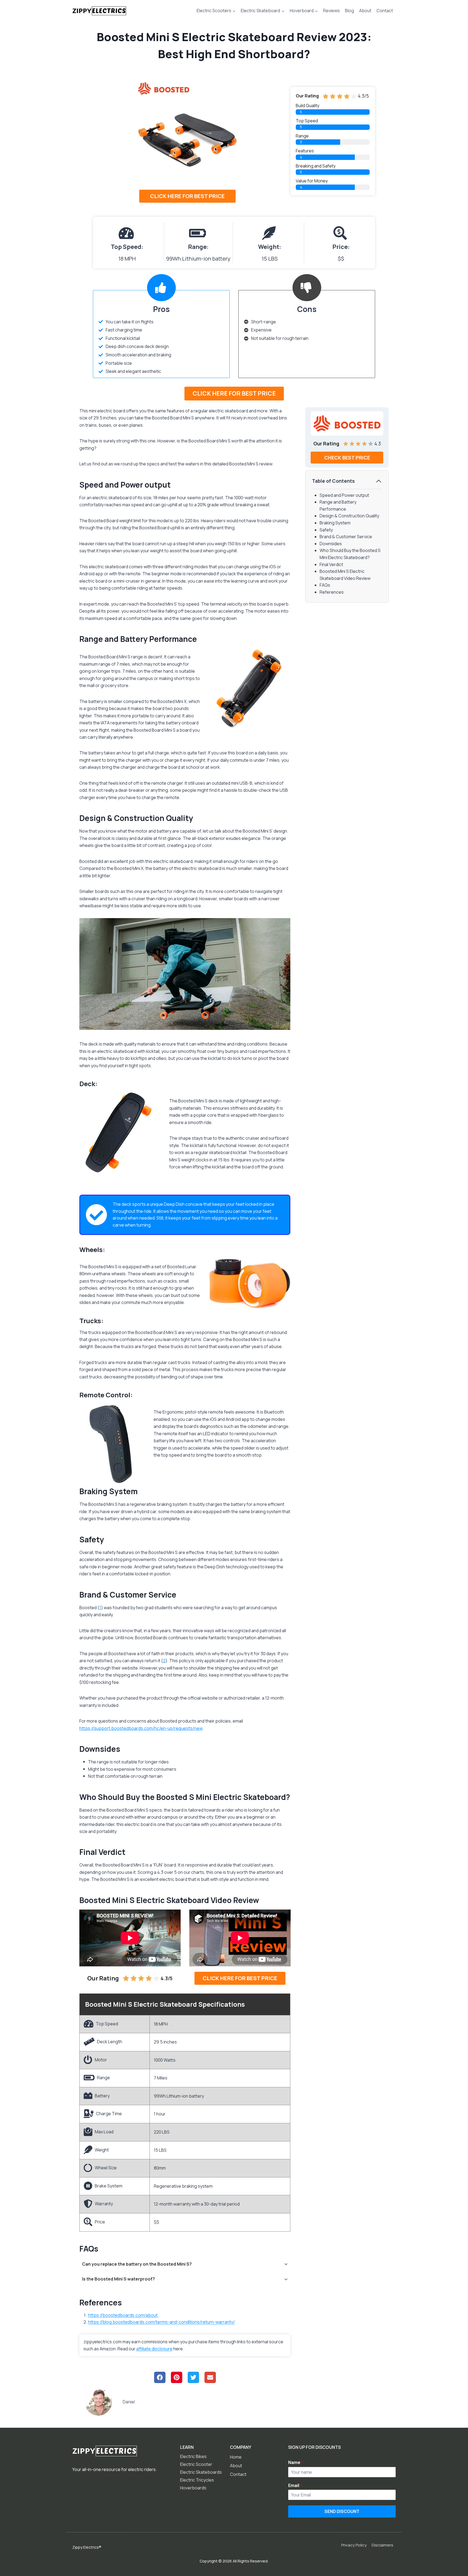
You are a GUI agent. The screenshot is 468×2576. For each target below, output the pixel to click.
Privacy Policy (354, 2545)
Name (296, 2463)
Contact (385, 11)
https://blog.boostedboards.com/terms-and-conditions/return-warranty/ (161, 2322)
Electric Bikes (193, 2456)
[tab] (185, 2264)
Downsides (331, 544)
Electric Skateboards (201, 2472)
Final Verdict (331, 564)
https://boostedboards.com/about (123, 2315)
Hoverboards (193, 2488)
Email (295, 2486)
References (332, 592)
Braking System (335, 523)
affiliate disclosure (154, 2349)
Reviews (331, 11)
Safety (326, 530)
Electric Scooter (196, 2464)
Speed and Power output (344, 495)
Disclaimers (382, 2545)
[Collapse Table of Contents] (379, 481)
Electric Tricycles (197, 2480)
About (365, 11)
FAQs (325, 585)
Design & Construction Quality (349, 516)
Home (236, 2457)
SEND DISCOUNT (342, 2511)
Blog (350, 11)
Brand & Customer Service (346, 537)
